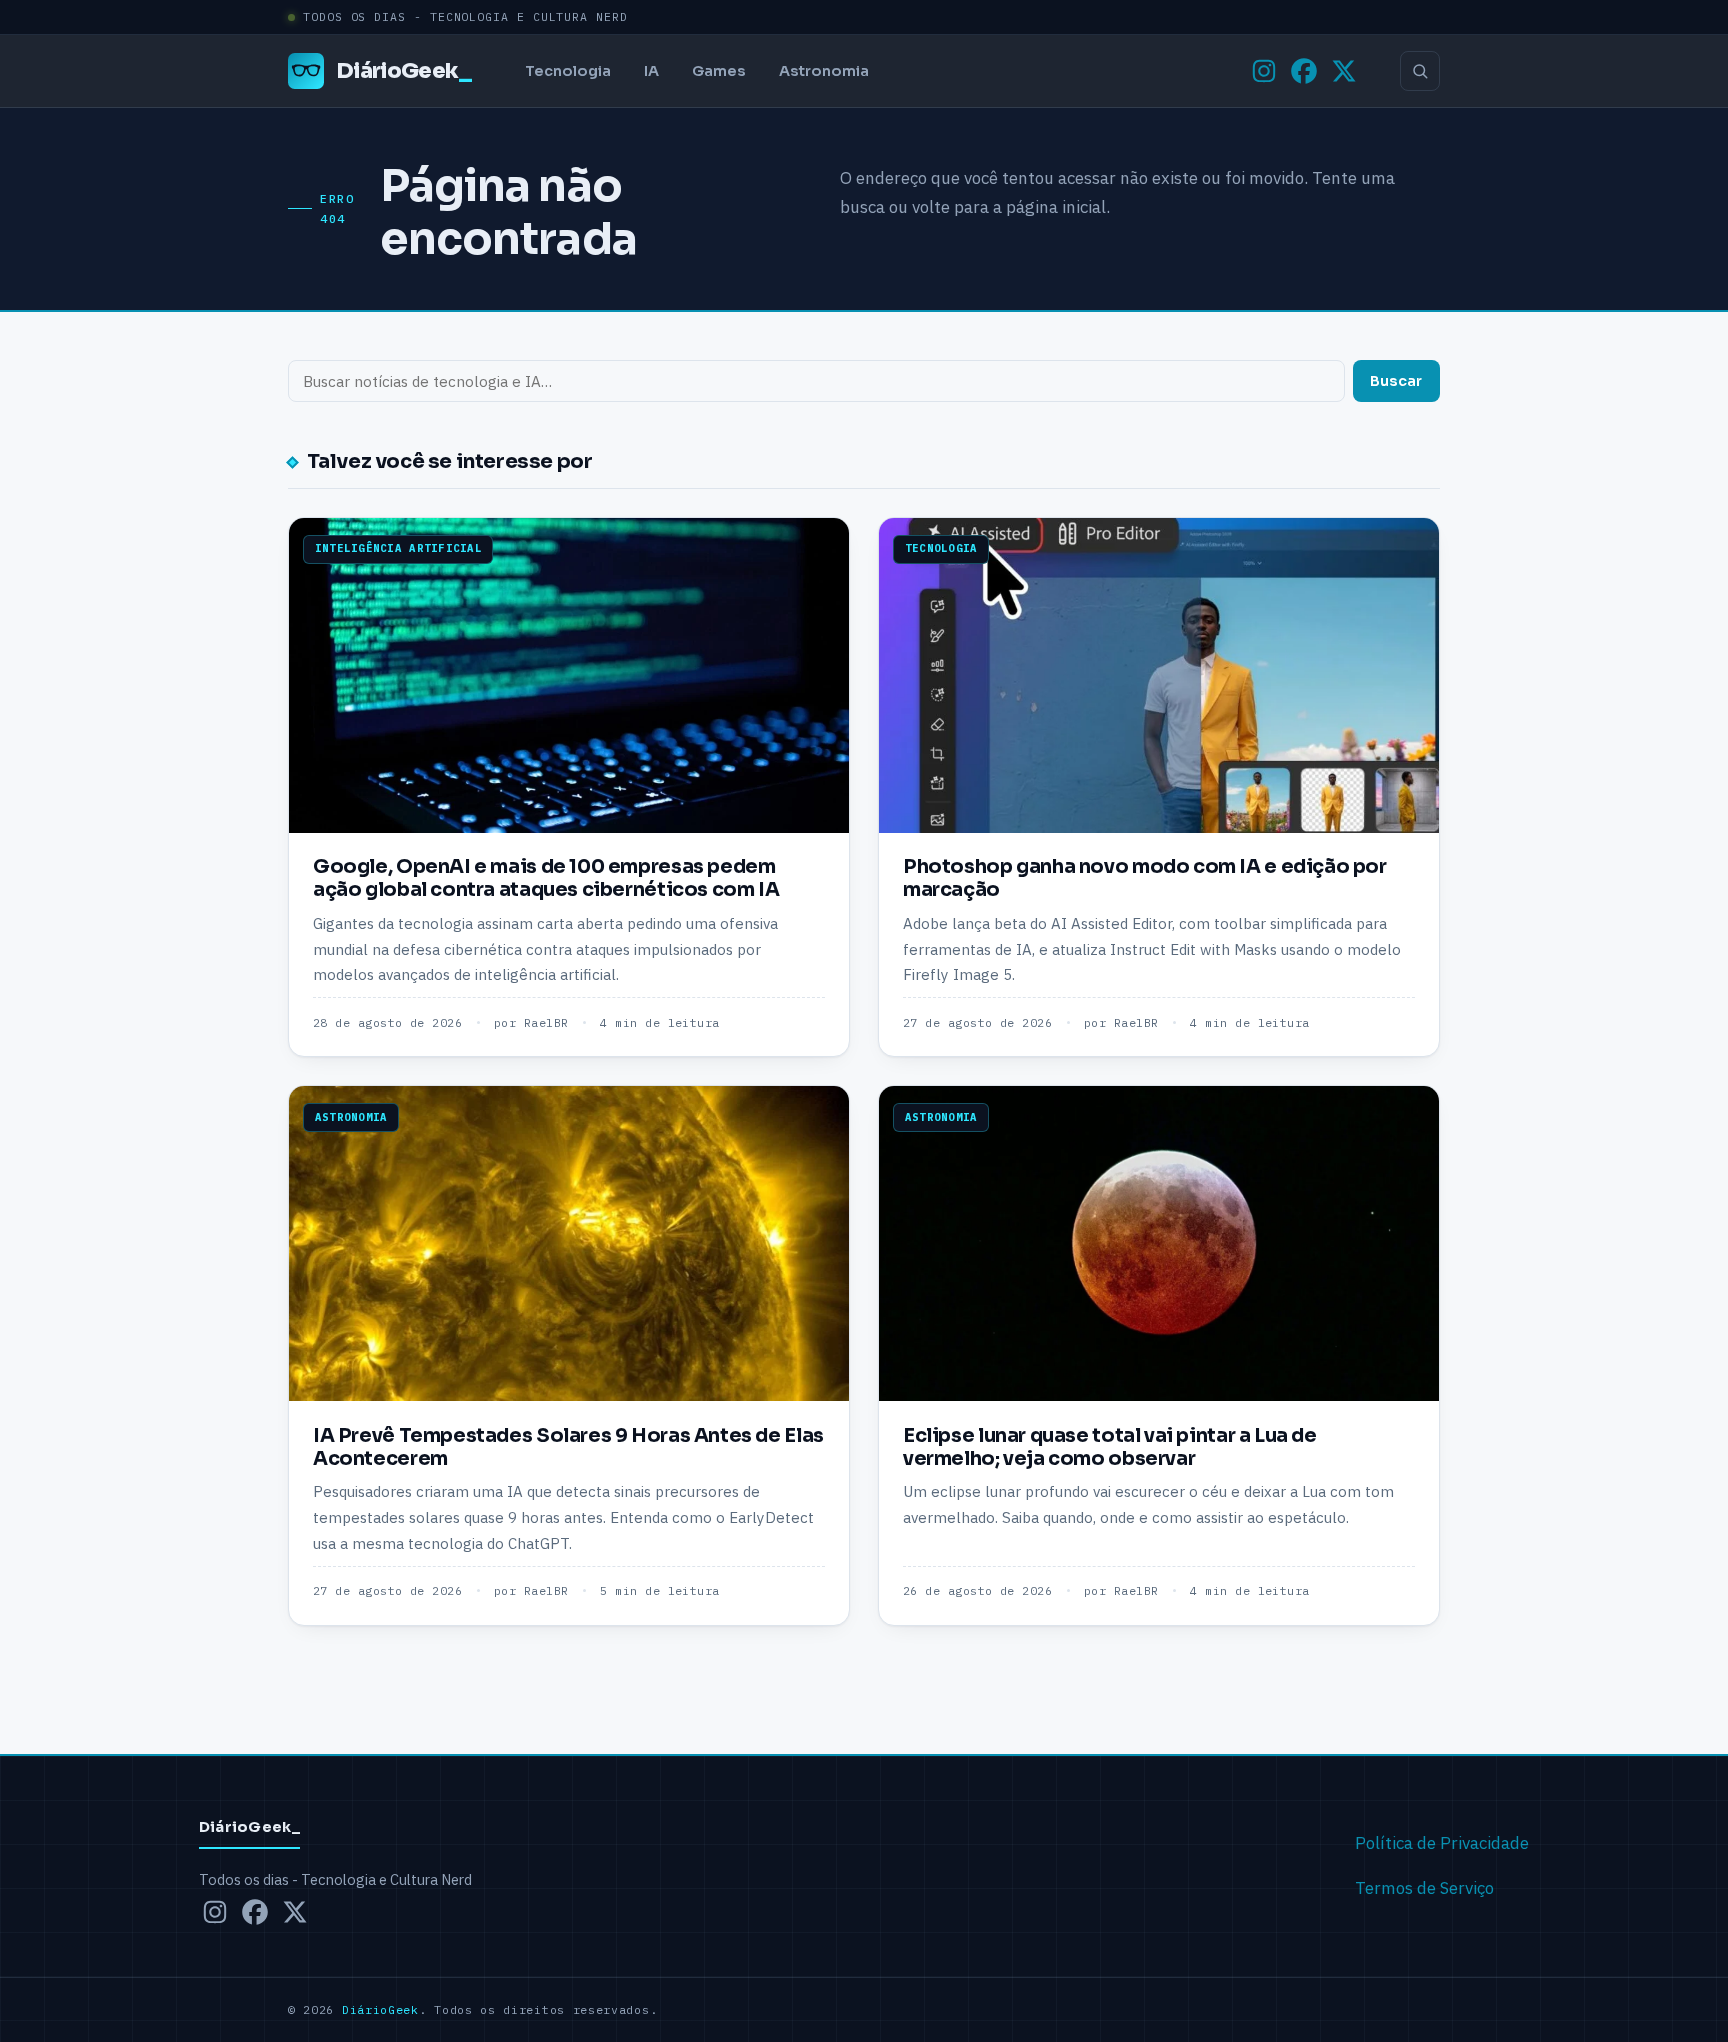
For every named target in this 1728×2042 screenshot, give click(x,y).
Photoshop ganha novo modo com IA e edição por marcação (1145, 878)
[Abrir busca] (1420, 71)
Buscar (1396, 381)
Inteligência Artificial (398, 548)
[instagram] (1264, 71)
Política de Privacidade (1442, 1843)
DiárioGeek (403, 70)
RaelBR (546, 1022)
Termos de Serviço (1424, 1888)
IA (651, 71)
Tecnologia (568, 71)
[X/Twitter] (1344, 71)
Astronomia (824, 71)
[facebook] (1304, 71)
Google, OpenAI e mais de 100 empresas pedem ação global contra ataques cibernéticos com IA (546, 878)
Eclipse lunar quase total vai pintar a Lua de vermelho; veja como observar (1110, 1447)
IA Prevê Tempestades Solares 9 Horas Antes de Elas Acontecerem (568, 1447)
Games (719, 71)
